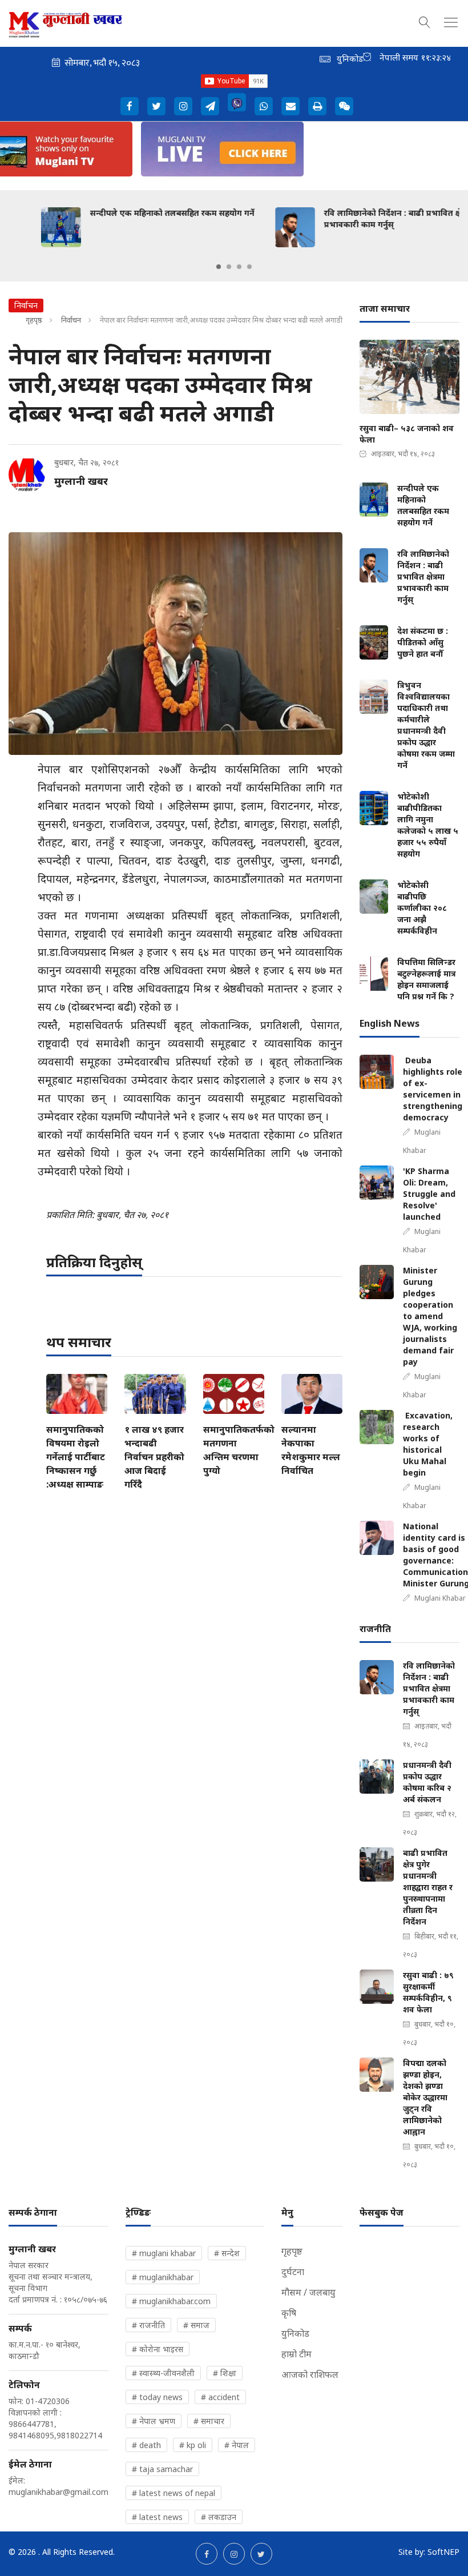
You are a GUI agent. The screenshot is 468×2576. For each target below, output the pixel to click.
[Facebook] (130, 106)
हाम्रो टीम (296, 2354)
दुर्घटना (293, 2272)
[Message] (210, 106)
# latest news (157, 2517)
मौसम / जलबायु (308, 2292)
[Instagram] (183, 106)
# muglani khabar (164, 2253)
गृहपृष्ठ (34, 320)
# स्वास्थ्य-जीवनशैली (163, 2373)
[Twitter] (156, 106)
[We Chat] (344, 106)
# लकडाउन (219, 2517)
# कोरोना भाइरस (158, 2349)
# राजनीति (148, 2325)
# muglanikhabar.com (171, 2301)
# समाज (196, 2325)
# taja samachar (162, 2469)
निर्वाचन (71, 320)
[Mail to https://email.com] (291, 106)
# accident (220, 2397)
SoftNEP (443, 2552)
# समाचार (209, 2421)
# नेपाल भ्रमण (154, 2421)
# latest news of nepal (174, 2493)
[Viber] (237, 102)
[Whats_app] (264, 106)
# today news (157, 2397)
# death (146, 2445)
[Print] (317, 106)
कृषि (289, 2313)
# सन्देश (227, 2253)
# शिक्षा (225, 2373)
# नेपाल (237, 2445)
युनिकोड (295, 2333)
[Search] (425, 21)
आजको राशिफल (310, 2374)
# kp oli (193, 2445)
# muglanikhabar (163, 2277)
